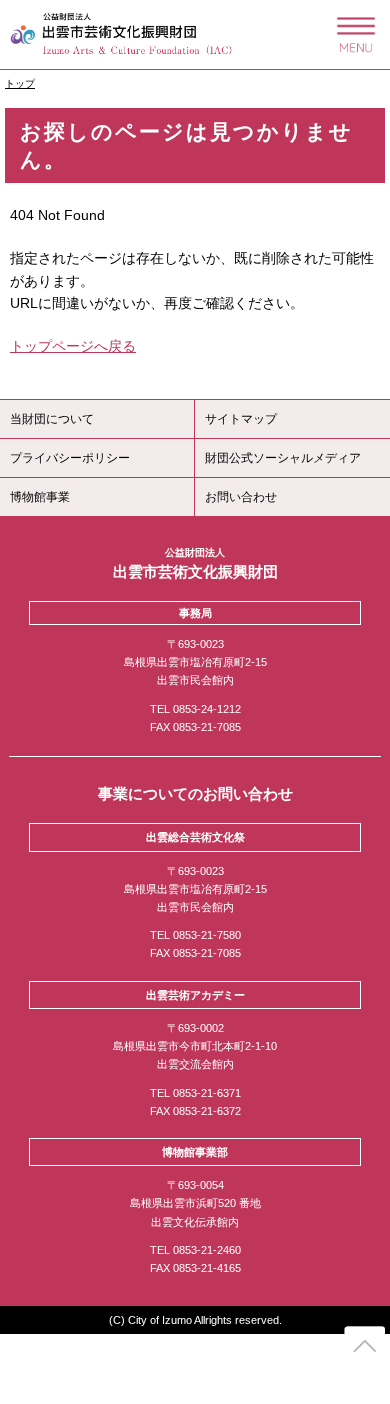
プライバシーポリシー (70, 458)
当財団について (52, 419)
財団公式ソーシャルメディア (283, 458)
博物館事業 (40, 497)
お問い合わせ (241, 497)
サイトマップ (241, 419)
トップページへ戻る (73, 346)
